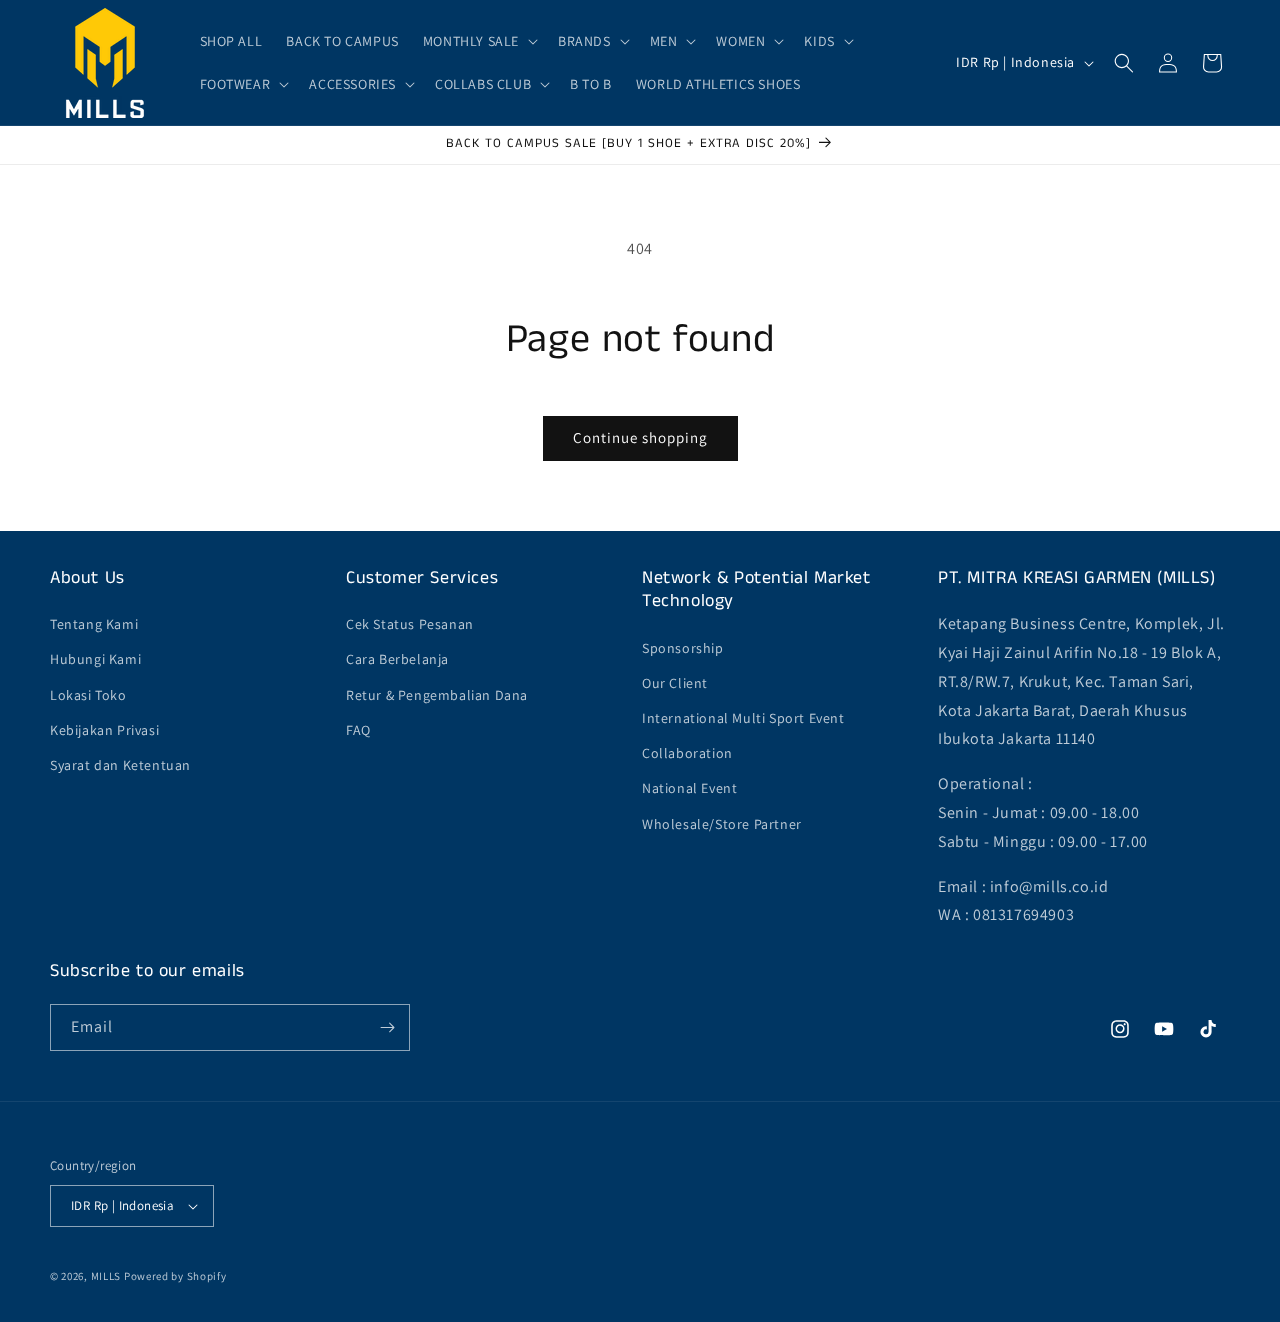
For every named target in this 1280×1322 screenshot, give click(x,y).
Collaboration (687, 753)
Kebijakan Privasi (104, 730)
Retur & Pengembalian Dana (437, 695)
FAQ (358, 730)
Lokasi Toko (88, 695)
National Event (689, 788)
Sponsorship (683, 648)
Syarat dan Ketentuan (120, 765)
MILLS (106, 1276)
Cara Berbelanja (397, 659)
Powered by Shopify (175, 1276)
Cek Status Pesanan (410, 624)
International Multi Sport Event (743, 718)
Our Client (675, 683)
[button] (478, 41)
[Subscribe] (387, 1027)
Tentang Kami (94, 624)
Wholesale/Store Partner (722, 824)
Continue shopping (640, 437)
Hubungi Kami (95, 659)
